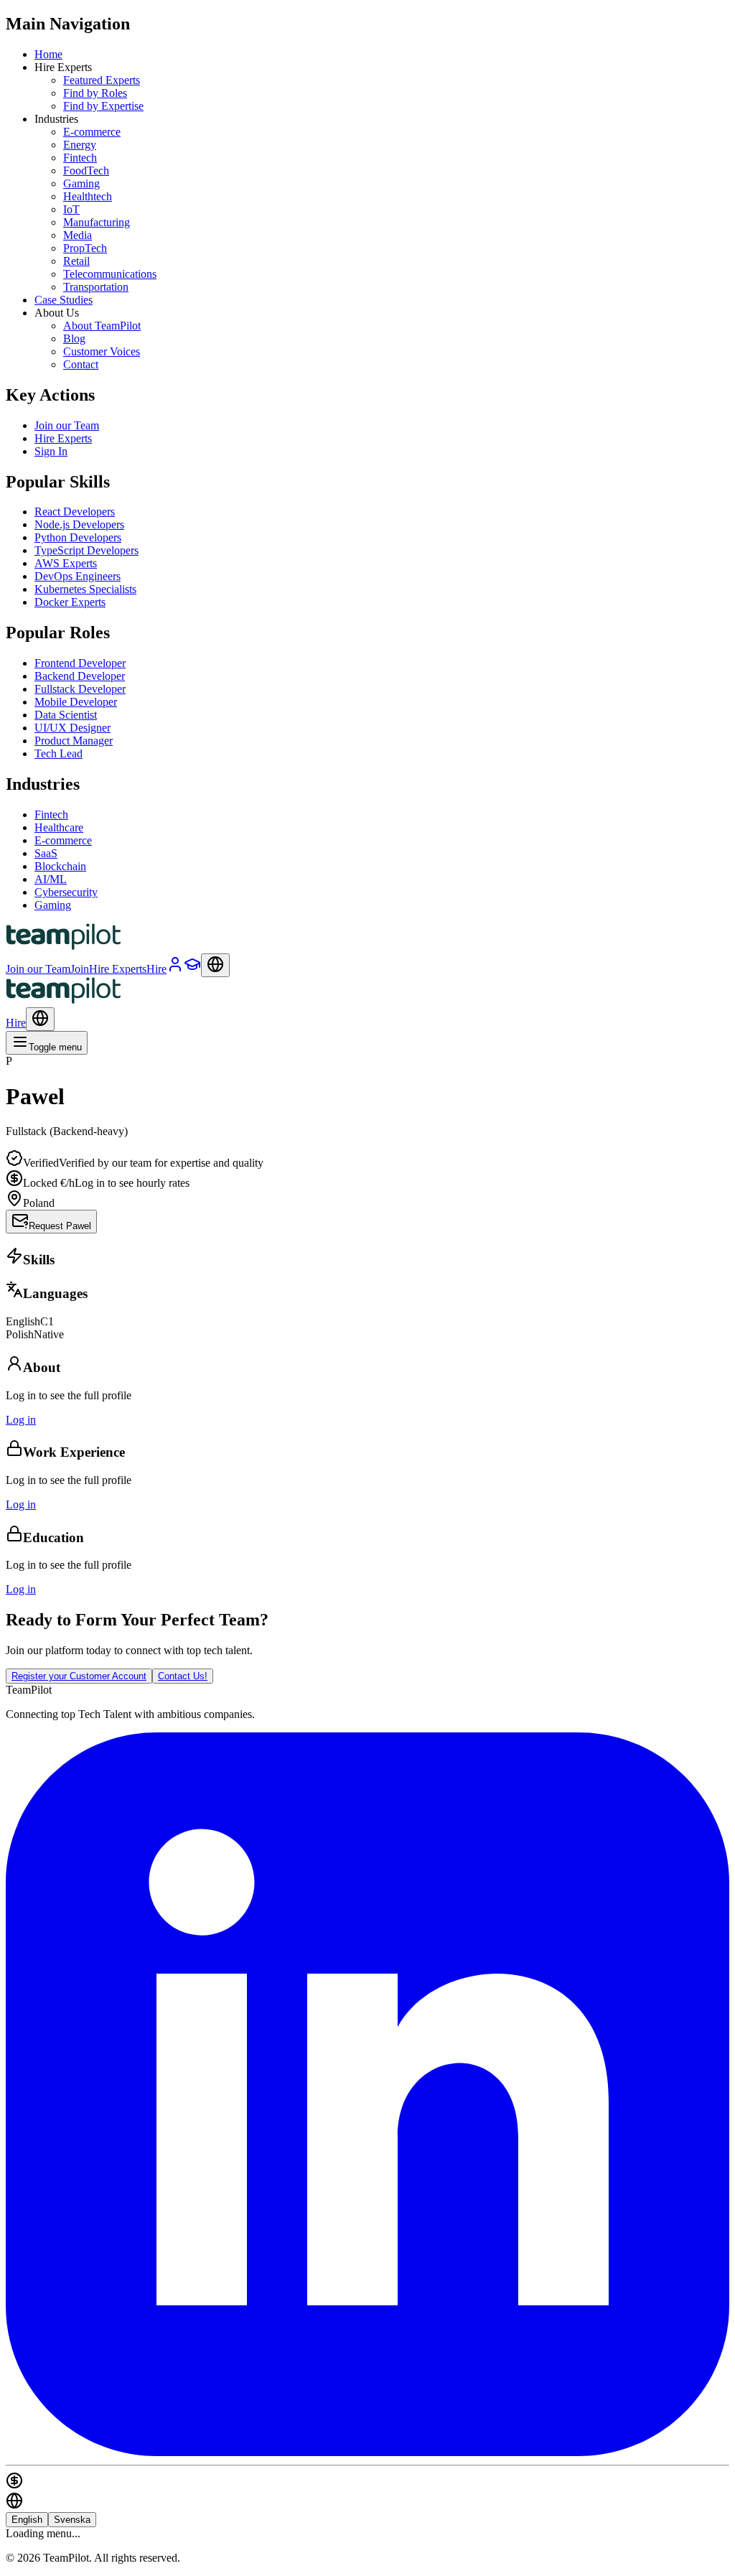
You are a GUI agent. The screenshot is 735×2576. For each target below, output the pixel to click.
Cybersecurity (66, 892)
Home (48, 54)
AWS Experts (66, 563)
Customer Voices (102, 351)
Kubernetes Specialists (85, 589)
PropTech (85, 248)
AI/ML (51, 879)
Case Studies (64, 300)
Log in (21, 1420)
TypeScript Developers (86, 550)
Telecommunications (110, 274)
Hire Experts (63, 438)
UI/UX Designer (72, 728)
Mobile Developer (76, 702)
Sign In (51, 451)
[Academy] (192, 969)
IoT (71, 209)
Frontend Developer (80, 663)
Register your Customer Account (79, 1676)
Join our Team (67, 425)
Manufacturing (97, 222)
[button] (367, 1144)
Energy (80, 145)
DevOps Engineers (78, 576)
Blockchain (60, 866)
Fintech (80, 158)
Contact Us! (183, 1676)
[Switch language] (215, 965)
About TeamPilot (102, 326)
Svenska (72, 2520)
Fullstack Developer (80, 689)
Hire (16, 1023)
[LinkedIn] (367, 2452)
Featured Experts (102, 80)
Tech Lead (58, 753)
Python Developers (78, 537)
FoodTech (86, 171)
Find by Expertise (103, 106)
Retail (76, 261)
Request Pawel (60, 1226)
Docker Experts (70, 602)
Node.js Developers (79, 524)
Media (78, 235)
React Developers (75, 512)
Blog (74, 339)
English (27, 2520)
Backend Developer (80, 676)
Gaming (81, 183)
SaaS (46, 853)
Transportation (96, 287)
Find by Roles (95, 93)
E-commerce (92, 132)
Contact (81, 364)
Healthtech (88, 196)
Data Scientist (66, 715)
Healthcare (59, 827)
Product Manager (74, 741)
